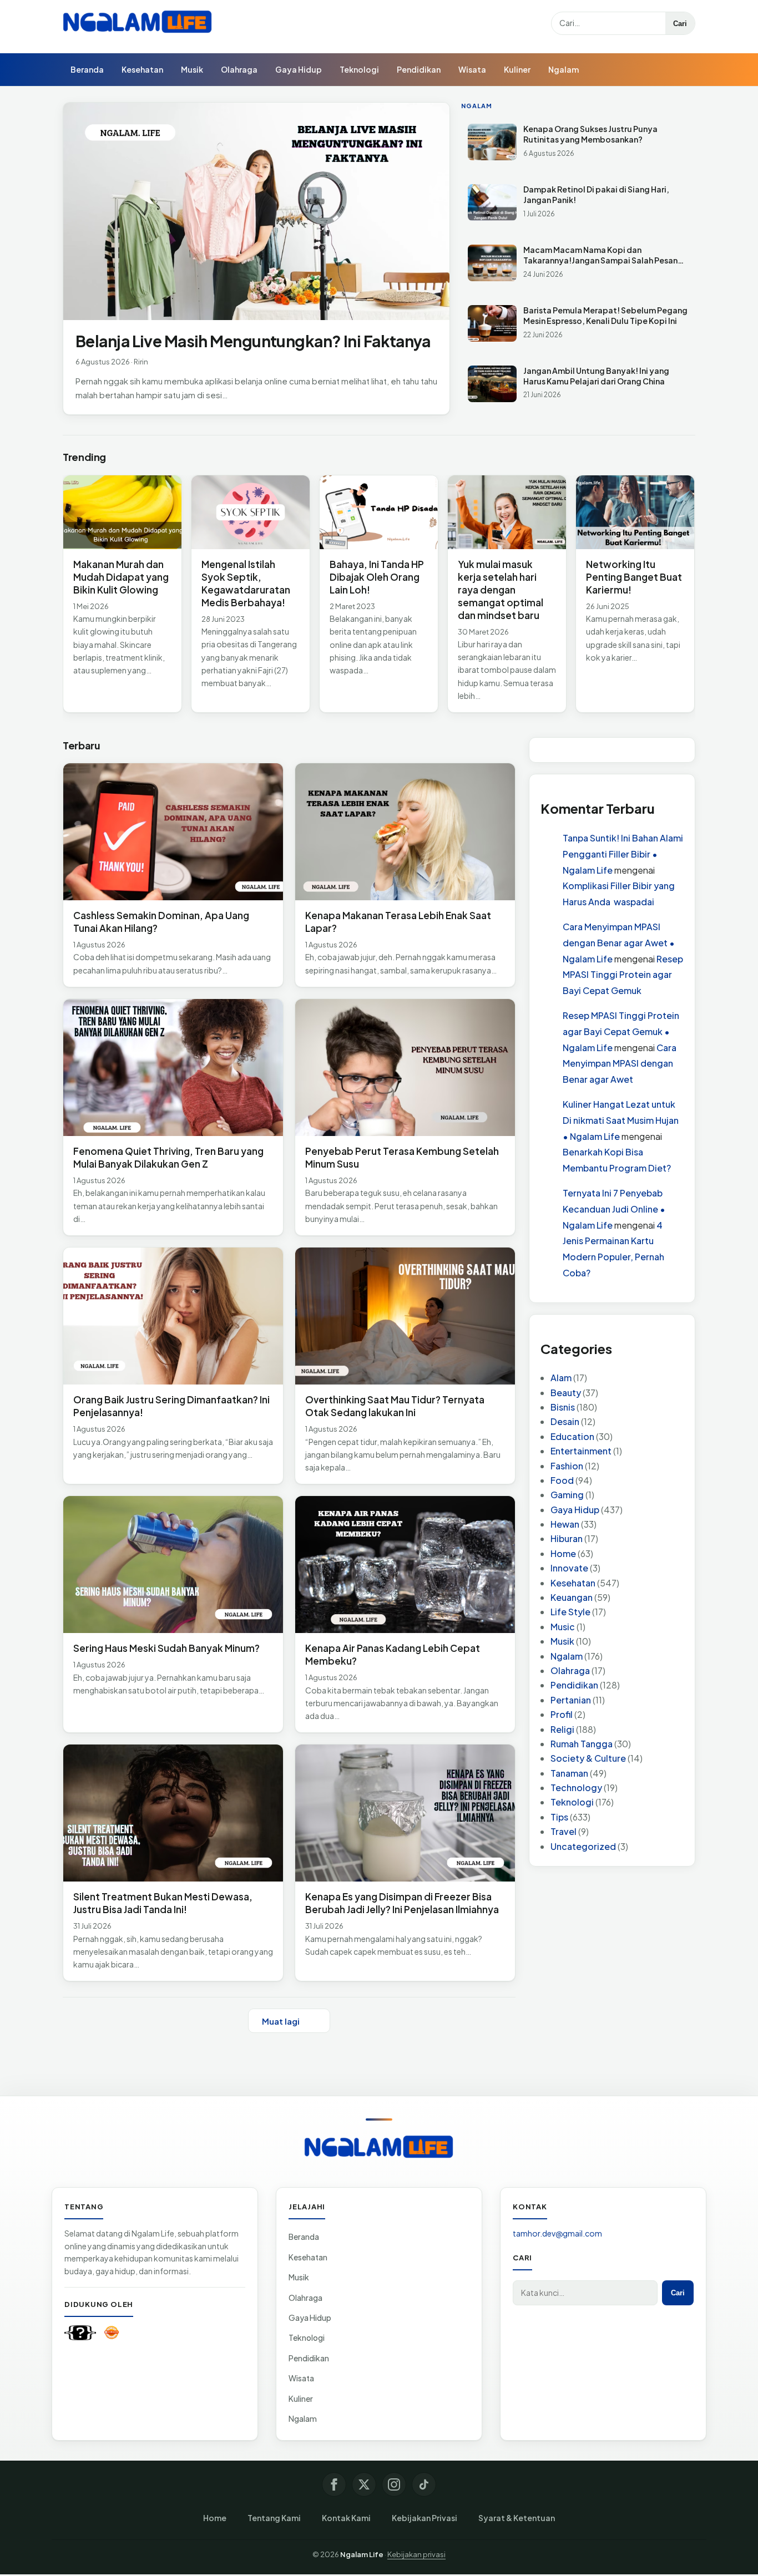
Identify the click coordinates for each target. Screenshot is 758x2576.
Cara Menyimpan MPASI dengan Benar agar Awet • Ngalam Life (619, 943)
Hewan (565, 1524)
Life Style (570, 1612)
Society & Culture (588, 1759)
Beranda (87, 69)
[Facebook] (334, 2484)
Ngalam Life (362, 2554)
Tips (559, 1817)
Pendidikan (419, 69)
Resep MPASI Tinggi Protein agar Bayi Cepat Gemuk (623, 975)
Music (563, 1627)
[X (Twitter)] (364, 2484)
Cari (680, 24)
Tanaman (569, 1773)
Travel (564, 1832)
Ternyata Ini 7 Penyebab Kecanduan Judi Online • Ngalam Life (614, 1209)
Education (572, 1436)
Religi (562, 1729)
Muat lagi (281, 2021)
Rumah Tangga (582, 1744)
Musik (192, 69)
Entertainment (581, 1451)
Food (562, 1480)
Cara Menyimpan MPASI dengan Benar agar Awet (620, 1064)
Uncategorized (583, 1846)
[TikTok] (424, 2484)
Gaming (567, 1495)
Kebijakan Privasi (425, 2518)
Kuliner (517, 69)
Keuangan (572, 1597)
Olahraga (239, 69)
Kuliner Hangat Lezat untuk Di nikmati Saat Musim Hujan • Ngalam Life (621, 1120)
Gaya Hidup (299, 69)
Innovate (569, 1568)
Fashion (567, 1466)
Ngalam (564, 69)
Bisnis (563, 1407)
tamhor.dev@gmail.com (557, 2233)
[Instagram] (394, 2484)
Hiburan (567, 1539)
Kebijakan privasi (416, 2554)
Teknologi (359, 69)
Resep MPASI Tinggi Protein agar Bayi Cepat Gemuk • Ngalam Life (621, 1031)
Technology (576, 1788)
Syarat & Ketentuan (517, 2518)
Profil (562, 1715)
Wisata (472, 69)
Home (563, 1553)
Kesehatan (142, 69)
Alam (561, 1378)
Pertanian (571, 1700)
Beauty (566, 1393)
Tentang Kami (274, 2518)
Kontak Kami (346, 2518)
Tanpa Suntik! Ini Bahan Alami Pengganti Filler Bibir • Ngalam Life (623, 854)
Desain (565, 1422)
